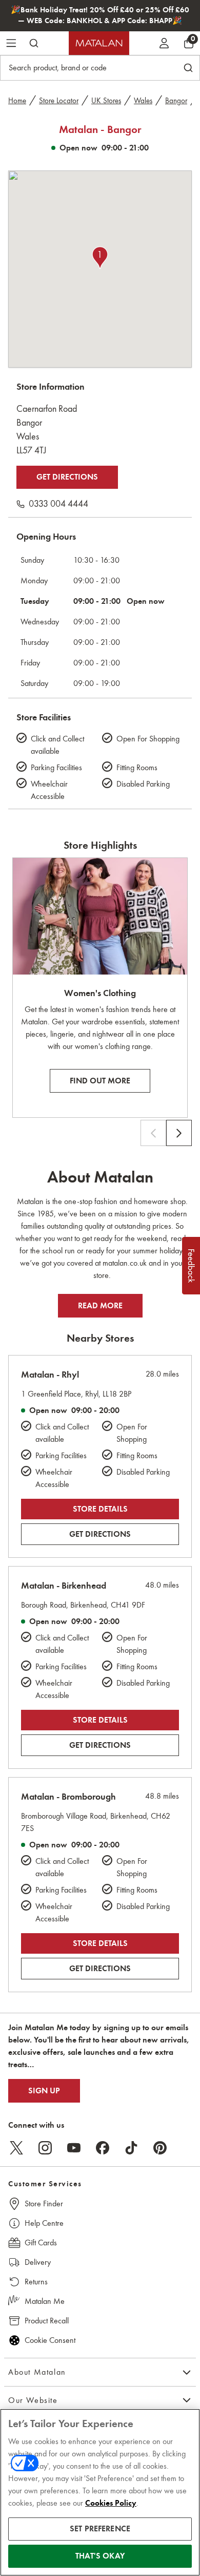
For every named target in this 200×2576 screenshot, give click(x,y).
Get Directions (67, 477)
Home (17, 101)
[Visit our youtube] (74, 2148)
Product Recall (47, 2321)
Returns (36, 2282)
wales (143, 101)
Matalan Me (45, 2301)
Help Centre (44, 2223)
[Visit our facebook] (103, 2148)
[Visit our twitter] (16, 2148)
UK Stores (106, 101)
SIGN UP (44, 2091)
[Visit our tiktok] (131, 2148)
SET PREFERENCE (100, 2529)
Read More (100, 1306)
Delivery (38, 2262)
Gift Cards (41, 2243)
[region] (100, 2492)
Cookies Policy (111, 2503)
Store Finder (44, 2203)
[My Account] (164, 43)
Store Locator (59, 101)
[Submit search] (34, 43)
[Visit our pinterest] (160, 2148)
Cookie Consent (50, 2340)
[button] (100, 258)
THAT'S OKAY (100, 2556)
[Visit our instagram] (45, 2148)
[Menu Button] (11, 43)
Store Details (100, 1509)
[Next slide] (179, 1133)
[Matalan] (99, 43)
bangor (176, 101)
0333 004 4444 (58, 504)
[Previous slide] (153, 1133)
